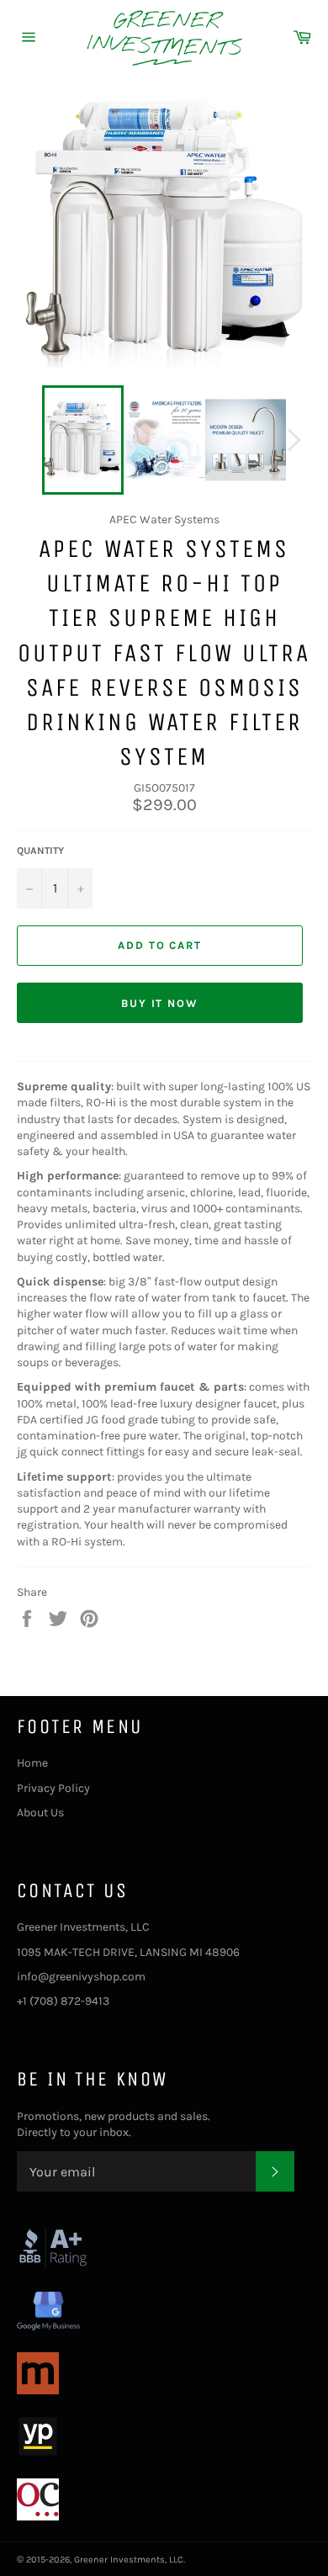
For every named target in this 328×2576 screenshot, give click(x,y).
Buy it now (160, 1003)
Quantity (40, 851)
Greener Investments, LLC (129, 2560)
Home (32, 1763)
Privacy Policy (53, 1788)
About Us (40, 1813)
